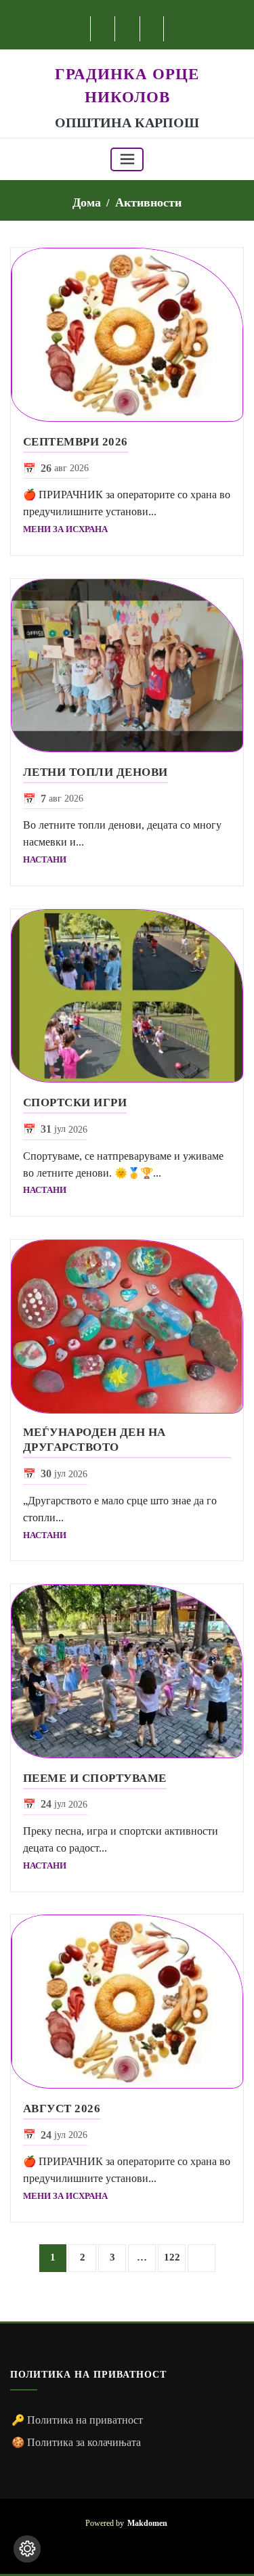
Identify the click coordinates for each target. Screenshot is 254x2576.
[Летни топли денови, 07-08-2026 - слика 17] (127, 666)
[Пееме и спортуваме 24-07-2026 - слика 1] (127, 1671)
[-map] (153, 29)
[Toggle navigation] (127, 159)
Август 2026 (62, 2109)
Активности (148, 202)
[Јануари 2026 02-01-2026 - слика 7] (127, 335)
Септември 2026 (76, 442)
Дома (87, 202)
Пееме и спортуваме (95, 1778)
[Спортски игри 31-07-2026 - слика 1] (127, 996)
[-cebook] (103, 29)
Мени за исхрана (65, 529)
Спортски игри (75, 1103)
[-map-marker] (148, 2546)
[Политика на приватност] (27, 2549)
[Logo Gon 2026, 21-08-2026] (127, 57)
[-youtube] (127, 2546)
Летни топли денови (96, 772)
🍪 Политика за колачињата (76, 2442)
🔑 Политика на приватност (77, 2420)
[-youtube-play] (128, 29)
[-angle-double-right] (202, 2258)
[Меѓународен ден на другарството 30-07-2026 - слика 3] (127, 1327)
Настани (45, 859)
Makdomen (147, 2524)
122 (172, 2257)
